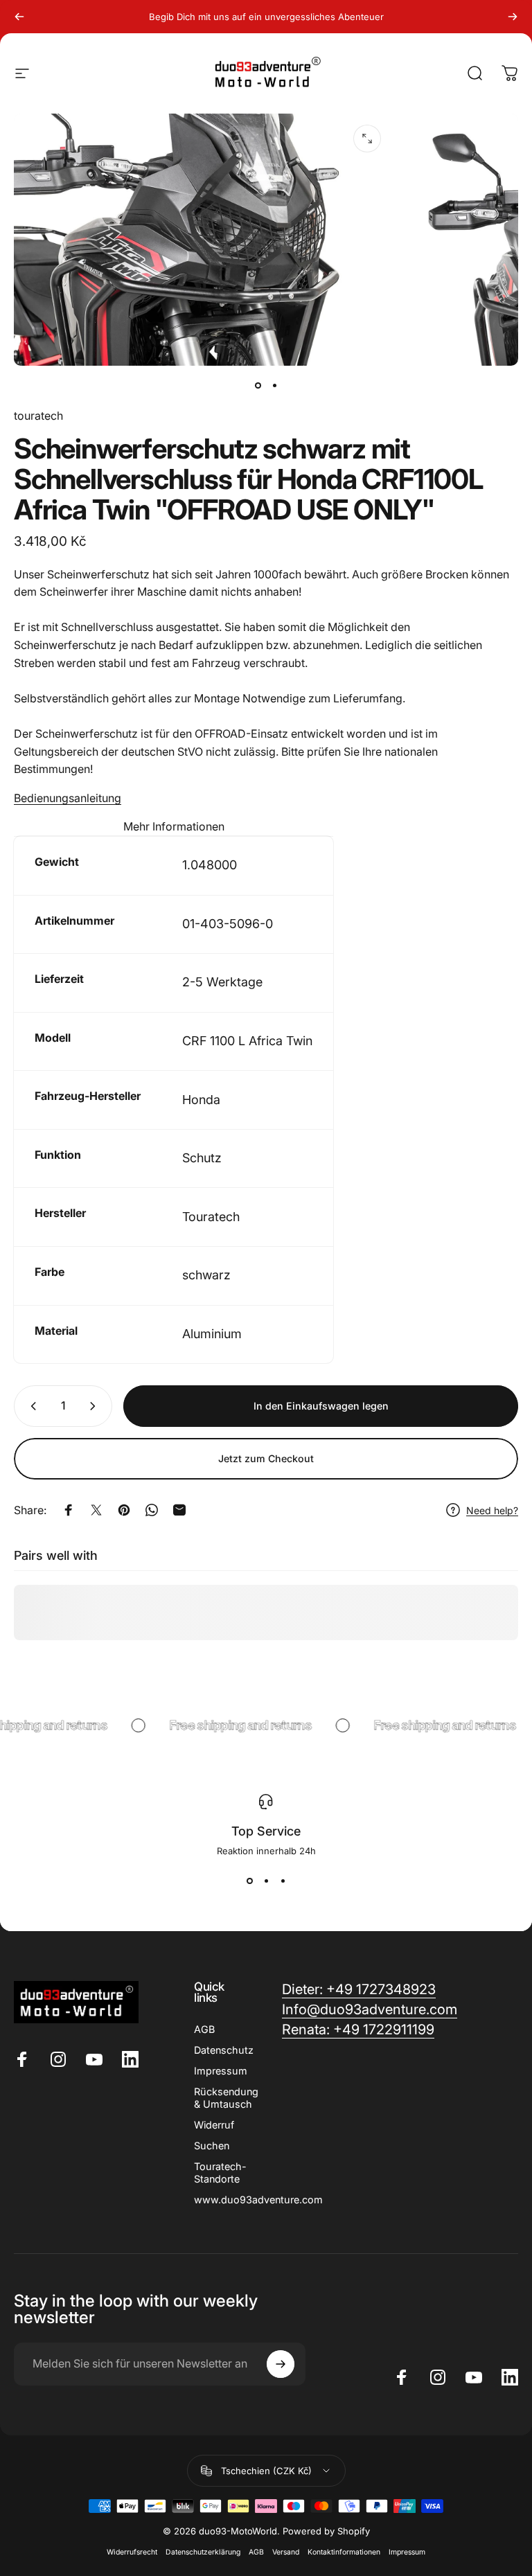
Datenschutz (224, 2050)
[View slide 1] (249, 1881)
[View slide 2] (266, 1881)
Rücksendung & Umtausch (226, 2098)
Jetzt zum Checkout (266, 1458)
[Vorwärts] (513, 17)
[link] (358, 2030)
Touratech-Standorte (220, 2173)
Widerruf (214, 2125)
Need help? (492, 1510)
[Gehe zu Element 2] (274, 385)
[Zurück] (19, 17)
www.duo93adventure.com (258, 2200)
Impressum (221, 2071)
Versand (286, 2552)
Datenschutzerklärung (203, 2552)
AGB (204, 2029)
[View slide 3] (283, 1881)
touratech (38, 416)
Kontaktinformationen (344, 2552)
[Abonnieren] (281, 2364)
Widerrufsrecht (132, 2552)
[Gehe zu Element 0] (258, 385)
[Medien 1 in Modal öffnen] (367, 139)
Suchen (212, 2146)
